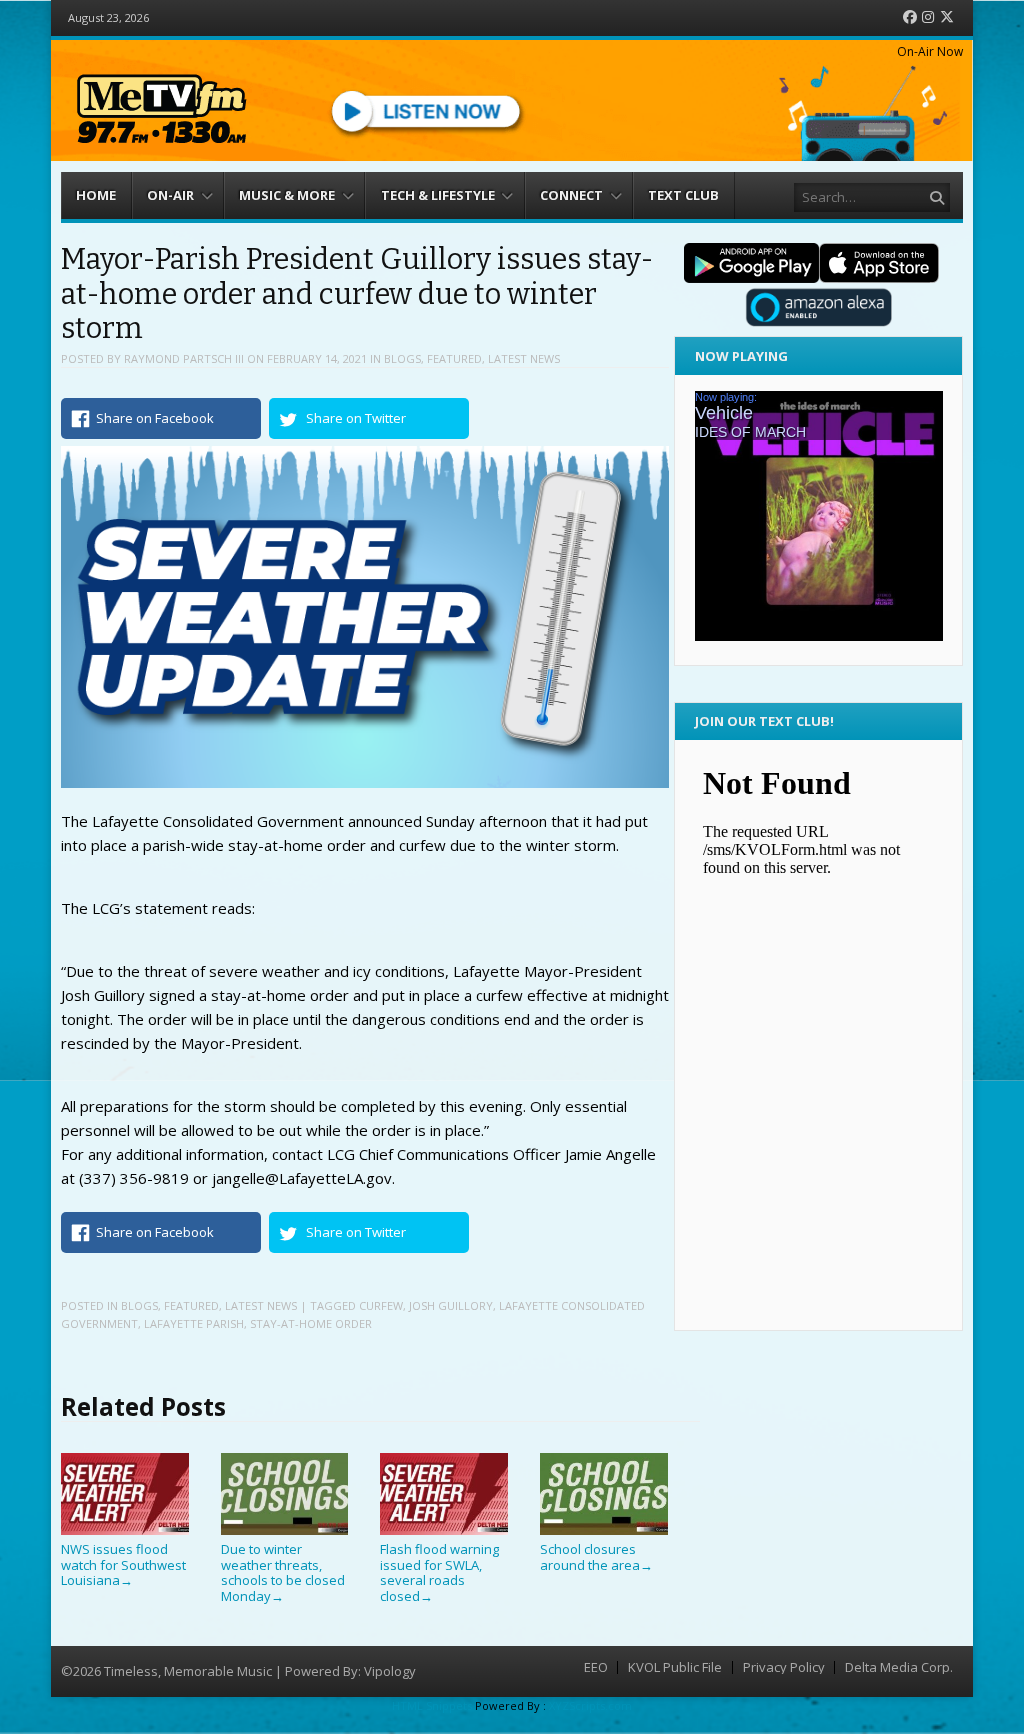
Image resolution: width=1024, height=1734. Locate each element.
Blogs (402, 358)
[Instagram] (928, 17)
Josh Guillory (451, 1305)
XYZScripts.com (590, 1705)
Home (96, 195)
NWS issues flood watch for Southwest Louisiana (123, 1564)
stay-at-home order (311, 1323)
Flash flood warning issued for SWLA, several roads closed (439, 1572)
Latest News (524, 358)
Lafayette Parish (194, 1323)
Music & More (287, 195)
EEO (596, 1667)
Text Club (683, 195)
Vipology (390, 1671)
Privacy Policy (784, 1667)
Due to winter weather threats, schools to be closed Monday (283, 1572)
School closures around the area (596, 1557)
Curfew (381, 1305)
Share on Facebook (155, 418)
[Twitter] (947, 17)
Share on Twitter (356, 418)
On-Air (170, 195)
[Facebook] (910, 17)
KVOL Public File (675, 1667)
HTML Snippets (432, 1705)
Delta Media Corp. (899, 1667)
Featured (454, 358)
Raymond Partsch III (184, 358)
